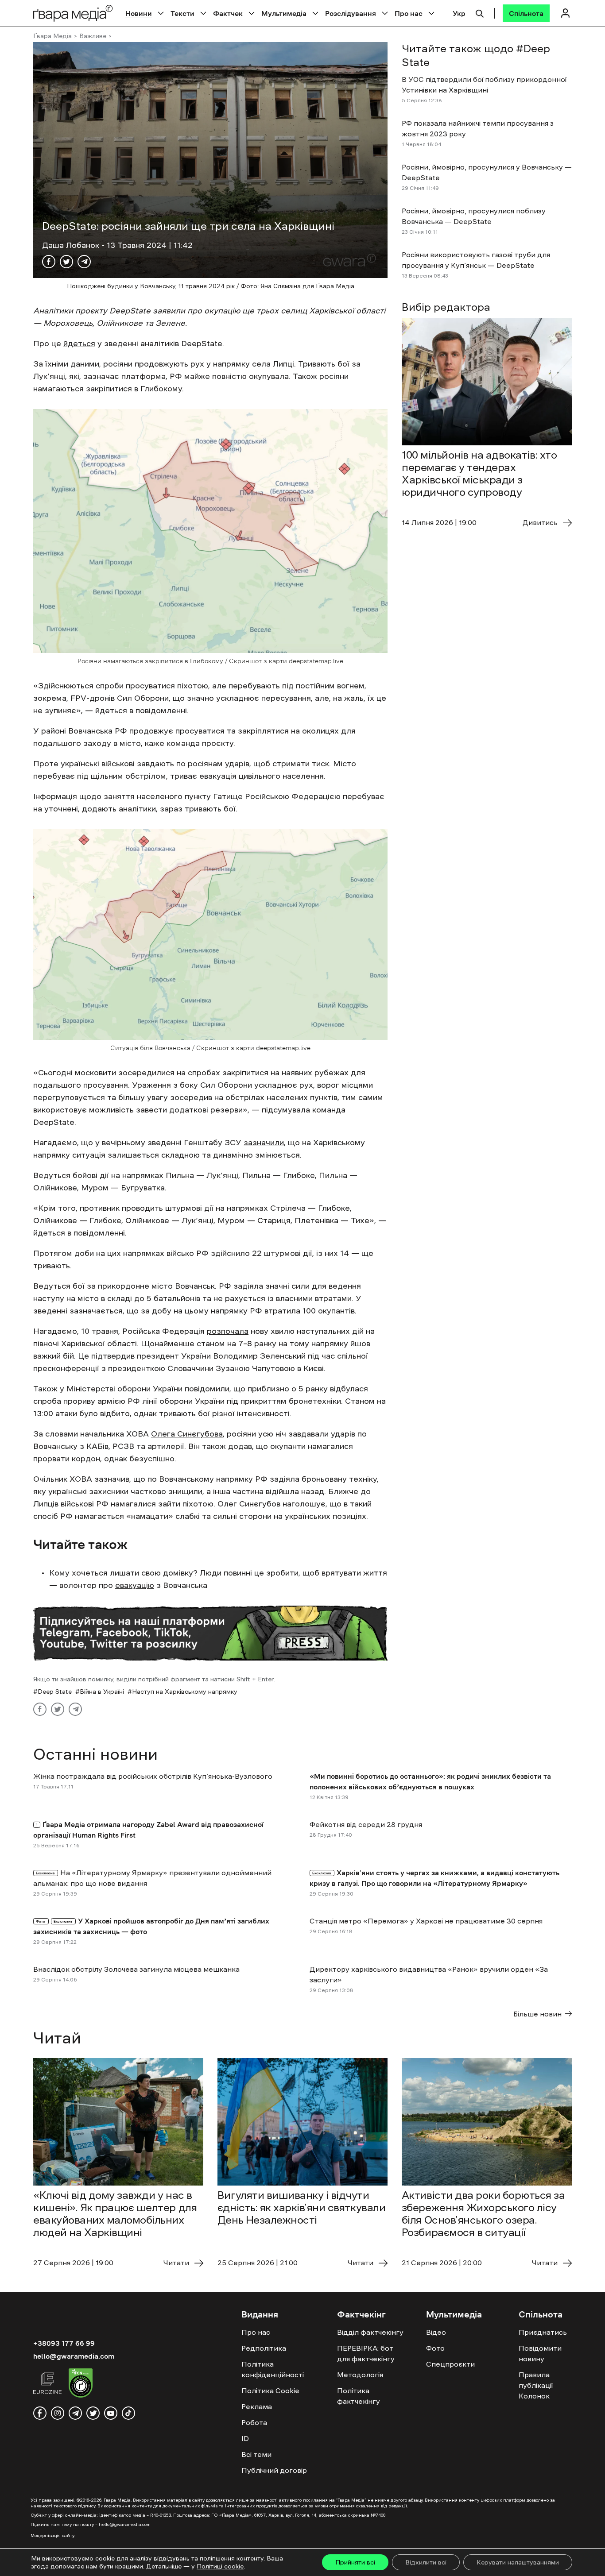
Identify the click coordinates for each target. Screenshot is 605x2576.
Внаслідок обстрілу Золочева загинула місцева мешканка (136, 1969)
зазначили (264, 1143)
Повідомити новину (540, 2353)
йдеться (79, 344)
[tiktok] (128, 2413)
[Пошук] (480, 12)
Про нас (409, 13)
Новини (139, 13)
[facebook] (40, 2413)
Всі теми (256, 2454)
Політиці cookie (220, 2566)
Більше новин (537, 2014)
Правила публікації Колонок (536, 2385)
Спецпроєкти (450, 2364)
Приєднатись (543, 2332)
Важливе (93, 36)
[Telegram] (84, 262)
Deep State (55, 1692)
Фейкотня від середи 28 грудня (366, 1824)
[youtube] (111, 2413)
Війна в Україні (102, 1692)
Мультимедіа (284, 13)
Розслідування (351, 13)
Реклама (257, 2406)
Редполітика (264, 2348)
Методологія (360, 2375)
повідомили (207, 1389)
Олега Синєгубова (187, 1434)
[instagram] (58, 2413)
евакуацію (135, 1585)
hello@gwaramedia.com (74, 2356)
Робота (254, 2422)
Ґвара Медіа (52, 36)
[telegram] (75, 2413)
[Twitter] (66, 262)
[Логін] (565, 13)
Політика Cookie (270, 2391)
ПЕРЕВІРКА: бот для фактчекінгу (366, 2353)
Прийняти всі (355, 2562)
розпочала (228, 1331)
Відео (436, 2332)
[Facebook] (49, 262)
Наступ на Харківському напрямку (185, 1692)
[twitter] (93, 2413)
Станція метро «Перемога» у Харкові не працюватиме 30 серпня (426, 1921)
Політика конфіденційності (273, 2369)
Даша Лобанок (72, 245)
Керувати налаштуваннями (518, 2562)
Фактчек (228, 13)
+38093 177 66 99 (64, 2343)
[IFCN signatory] (81, 2384)
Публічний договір (274, 2470)
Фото (435, 2348)
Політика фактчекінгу (359, 2396)
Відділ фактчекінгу (370, 2332)
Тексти (182, 13)
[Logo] (73, 13)
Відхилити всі (426, 2562)
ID (245, 2438)
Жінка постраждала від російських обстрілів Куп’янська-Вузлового (153, 1776)
